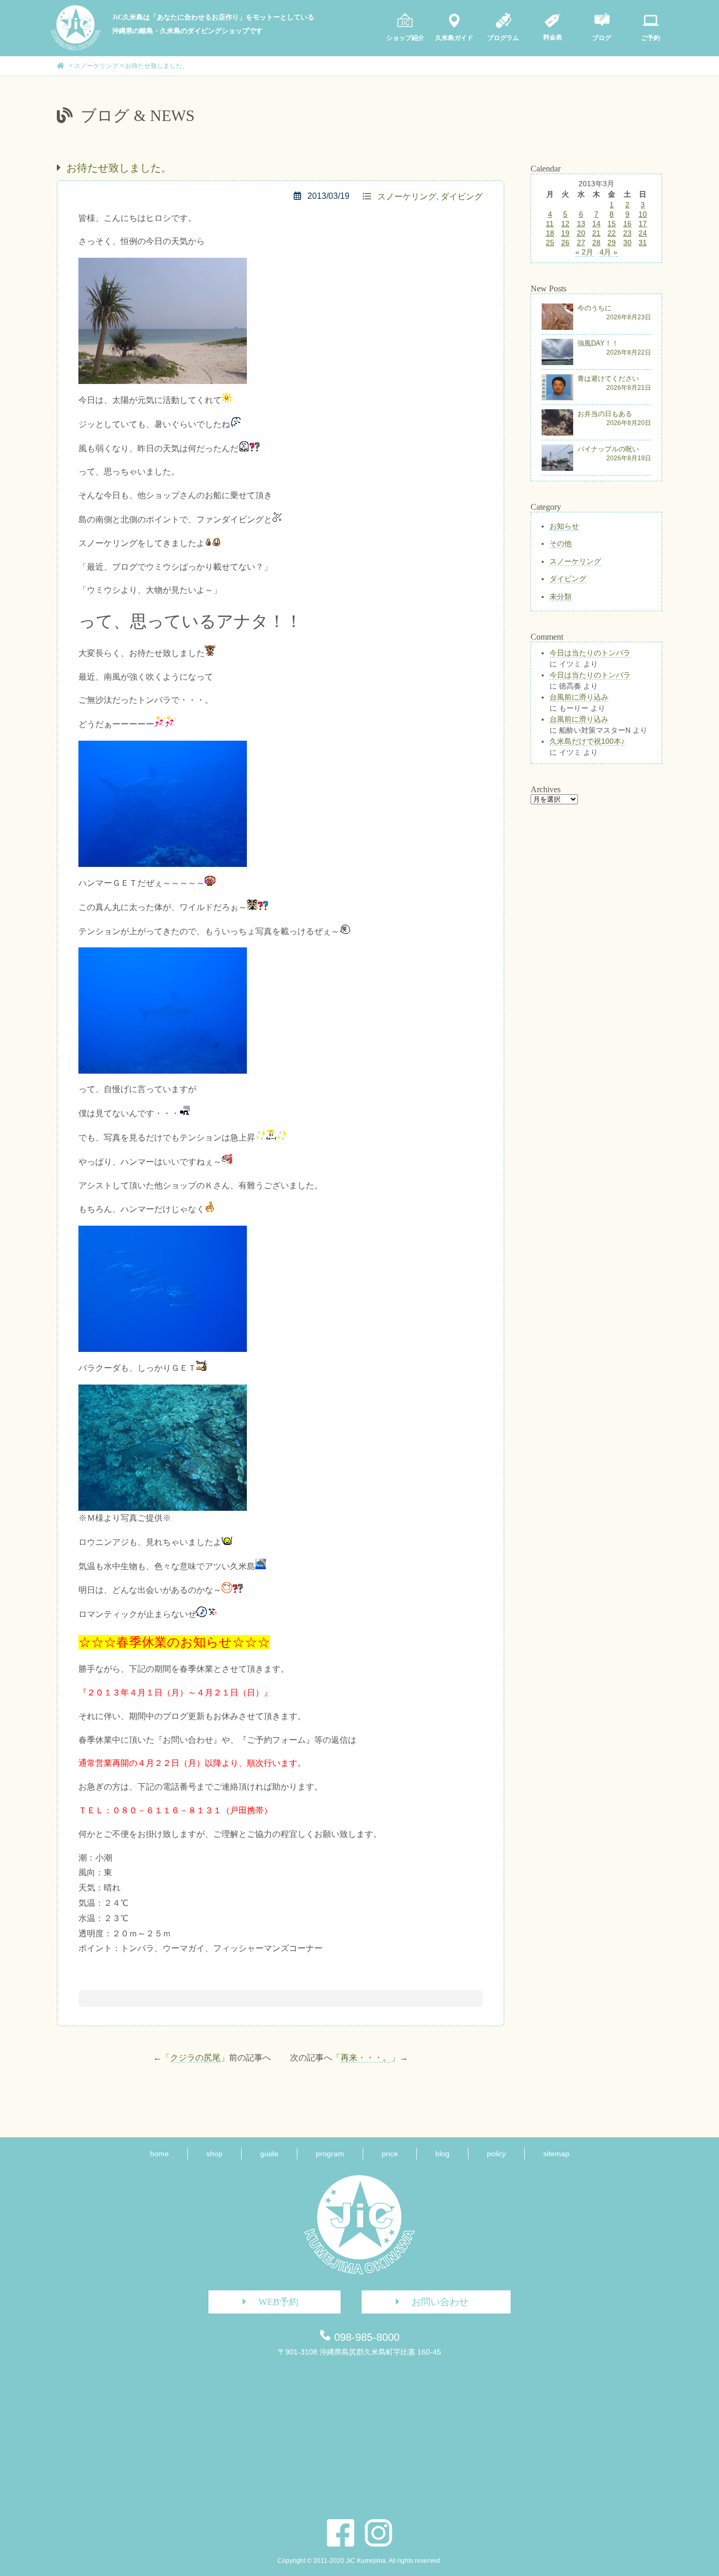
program (330, 2154)
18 (550, 233)
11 (550, 224)
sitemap (556, 2154)
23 (627, 233)
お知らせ (564, 526)
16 (627, 224)
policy (496, 2154)
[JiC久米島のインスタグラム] (378, 2533)
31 (643, 243)
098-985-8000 (367, 2337)
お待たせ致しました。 (119, 168)
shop (214, 2154)
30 (627, 243)
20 (581, 233)
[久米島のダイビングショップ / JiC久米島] (76, 48)
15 (612, 224)
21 (596, 233)
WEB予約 (278, 2302)
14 (596, 224)
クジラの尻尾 (195, 2058)
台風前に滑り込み (579, 697)
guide (269, 2154)
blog (442, 2154)
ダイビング (462, 196)
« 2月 (584, 252)
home (159, 2154)
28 (596, 243)
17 (643, 224)
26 (565, 243)
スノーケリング (407, 196)
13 (581, 224)
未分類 (561, 597)
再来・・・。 (366, 2058)
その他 (561, 543)
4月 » (608, 252)
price (390, 2154)
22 (612, 233)
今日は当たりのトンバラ (590, 653)
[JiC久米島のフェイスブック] (341, 2533)
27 (581, 243)
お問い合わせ (440, 2302)
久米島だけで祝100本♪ (587, 741)
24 (643, 233)
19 (565, 233)
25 (550, 243)
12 (565, 224)
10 (643, 214)
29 (612, 243)
